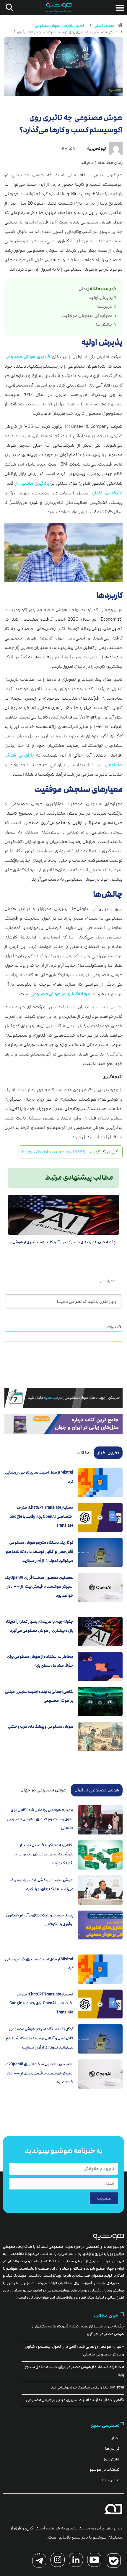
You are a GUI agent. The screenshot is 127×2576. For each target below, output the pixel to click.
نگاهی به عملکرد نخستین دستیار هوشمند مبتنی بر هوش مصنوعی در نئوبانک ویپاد (43, 1854)
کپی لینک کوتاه (104, 1152)
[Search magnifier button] (8, 7)
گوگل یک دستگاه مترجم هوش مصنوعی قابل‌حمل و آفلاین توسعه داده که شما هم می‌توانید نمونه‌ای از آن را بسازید (40, 1552)
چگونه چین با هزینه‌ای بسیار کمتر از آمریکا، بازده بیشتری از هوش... (62, 1242)
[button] (120, 8)
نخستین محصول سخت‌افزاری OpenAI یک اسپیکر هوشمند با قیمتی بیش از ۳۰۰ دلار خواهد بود (39, 1587)
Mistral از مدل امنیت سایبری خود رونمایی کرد (87, 2387)
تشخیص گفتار (108, 493)
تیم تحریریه (96, 149)
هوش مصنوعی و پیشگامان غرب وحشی (41, 1727)
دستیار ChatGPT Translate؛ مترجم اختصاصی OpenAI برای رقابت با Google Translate (41, 1516)
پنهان (84, 289)
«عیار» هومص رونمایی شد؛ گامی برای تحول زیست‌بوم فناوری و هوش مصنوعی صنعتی (40, 1819)
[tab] (108, 1453)
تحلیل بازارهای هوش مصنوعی (59, 26)
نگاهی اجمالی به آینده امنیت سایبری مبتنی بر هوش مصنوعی (75, 2400)
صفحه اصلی (104, 26)
